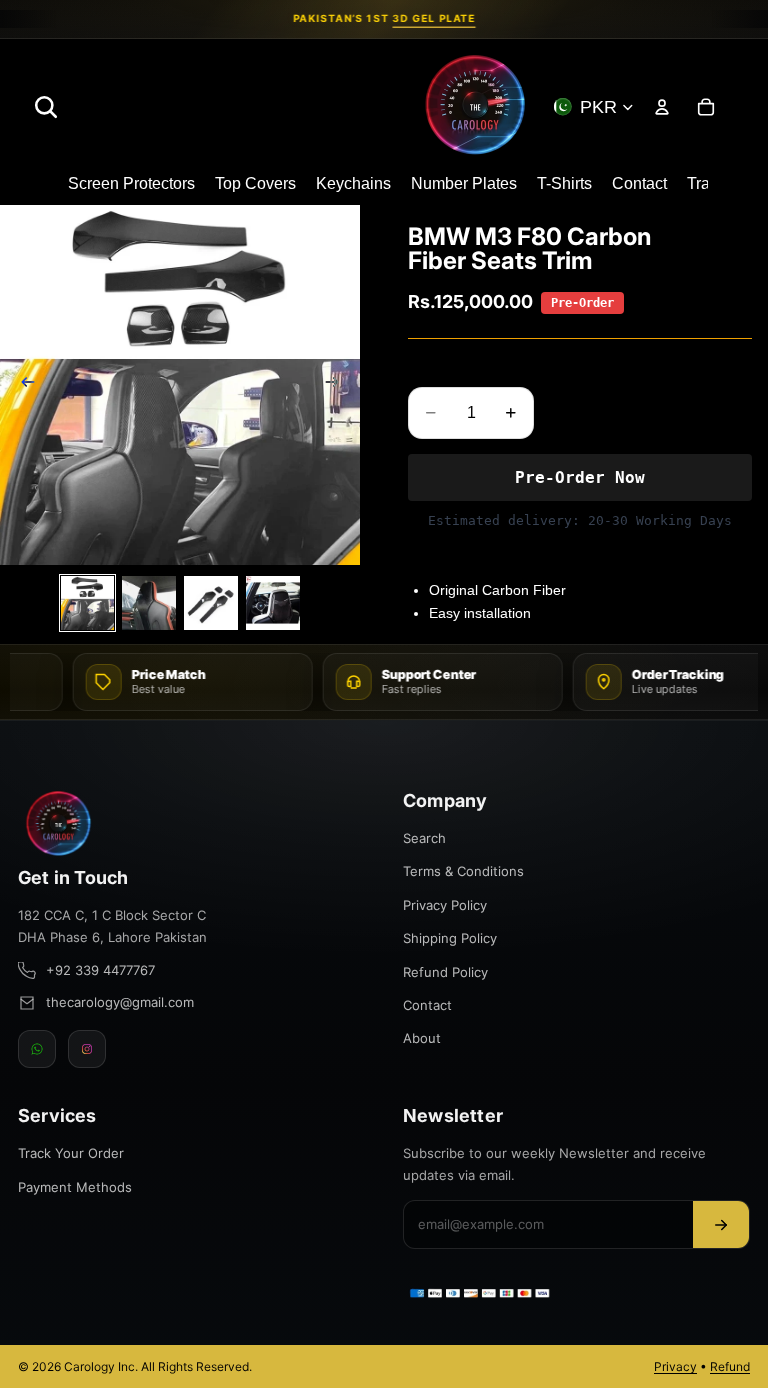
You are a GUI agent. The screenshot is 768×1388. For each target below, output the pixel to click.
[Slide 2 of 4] (149, 603)
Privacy (675, 1366)
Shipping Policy (450, 938)
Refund (730, 1366)
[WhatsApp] (37, 1049)
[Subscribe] (721, 1224)
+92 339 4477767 (100, 970)
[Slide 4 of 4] (273, 603)
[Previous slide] (22, 385)
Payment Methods (75, 1187)
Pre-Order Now (580, 477)
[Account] (662, 107)
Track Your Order (71, 1153)
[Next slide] (338, 385)
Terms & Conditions (463, 871)
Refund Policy (445, 972)
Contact (427, 1005)
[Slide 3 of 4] (211, 603)
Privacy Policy (445, 905)
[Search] (46, 107)
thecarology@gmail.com (120, 1002)
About (422, 1038)
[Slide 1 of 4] (88, 603)
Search (424, 838)
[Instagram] (87, 1049)
